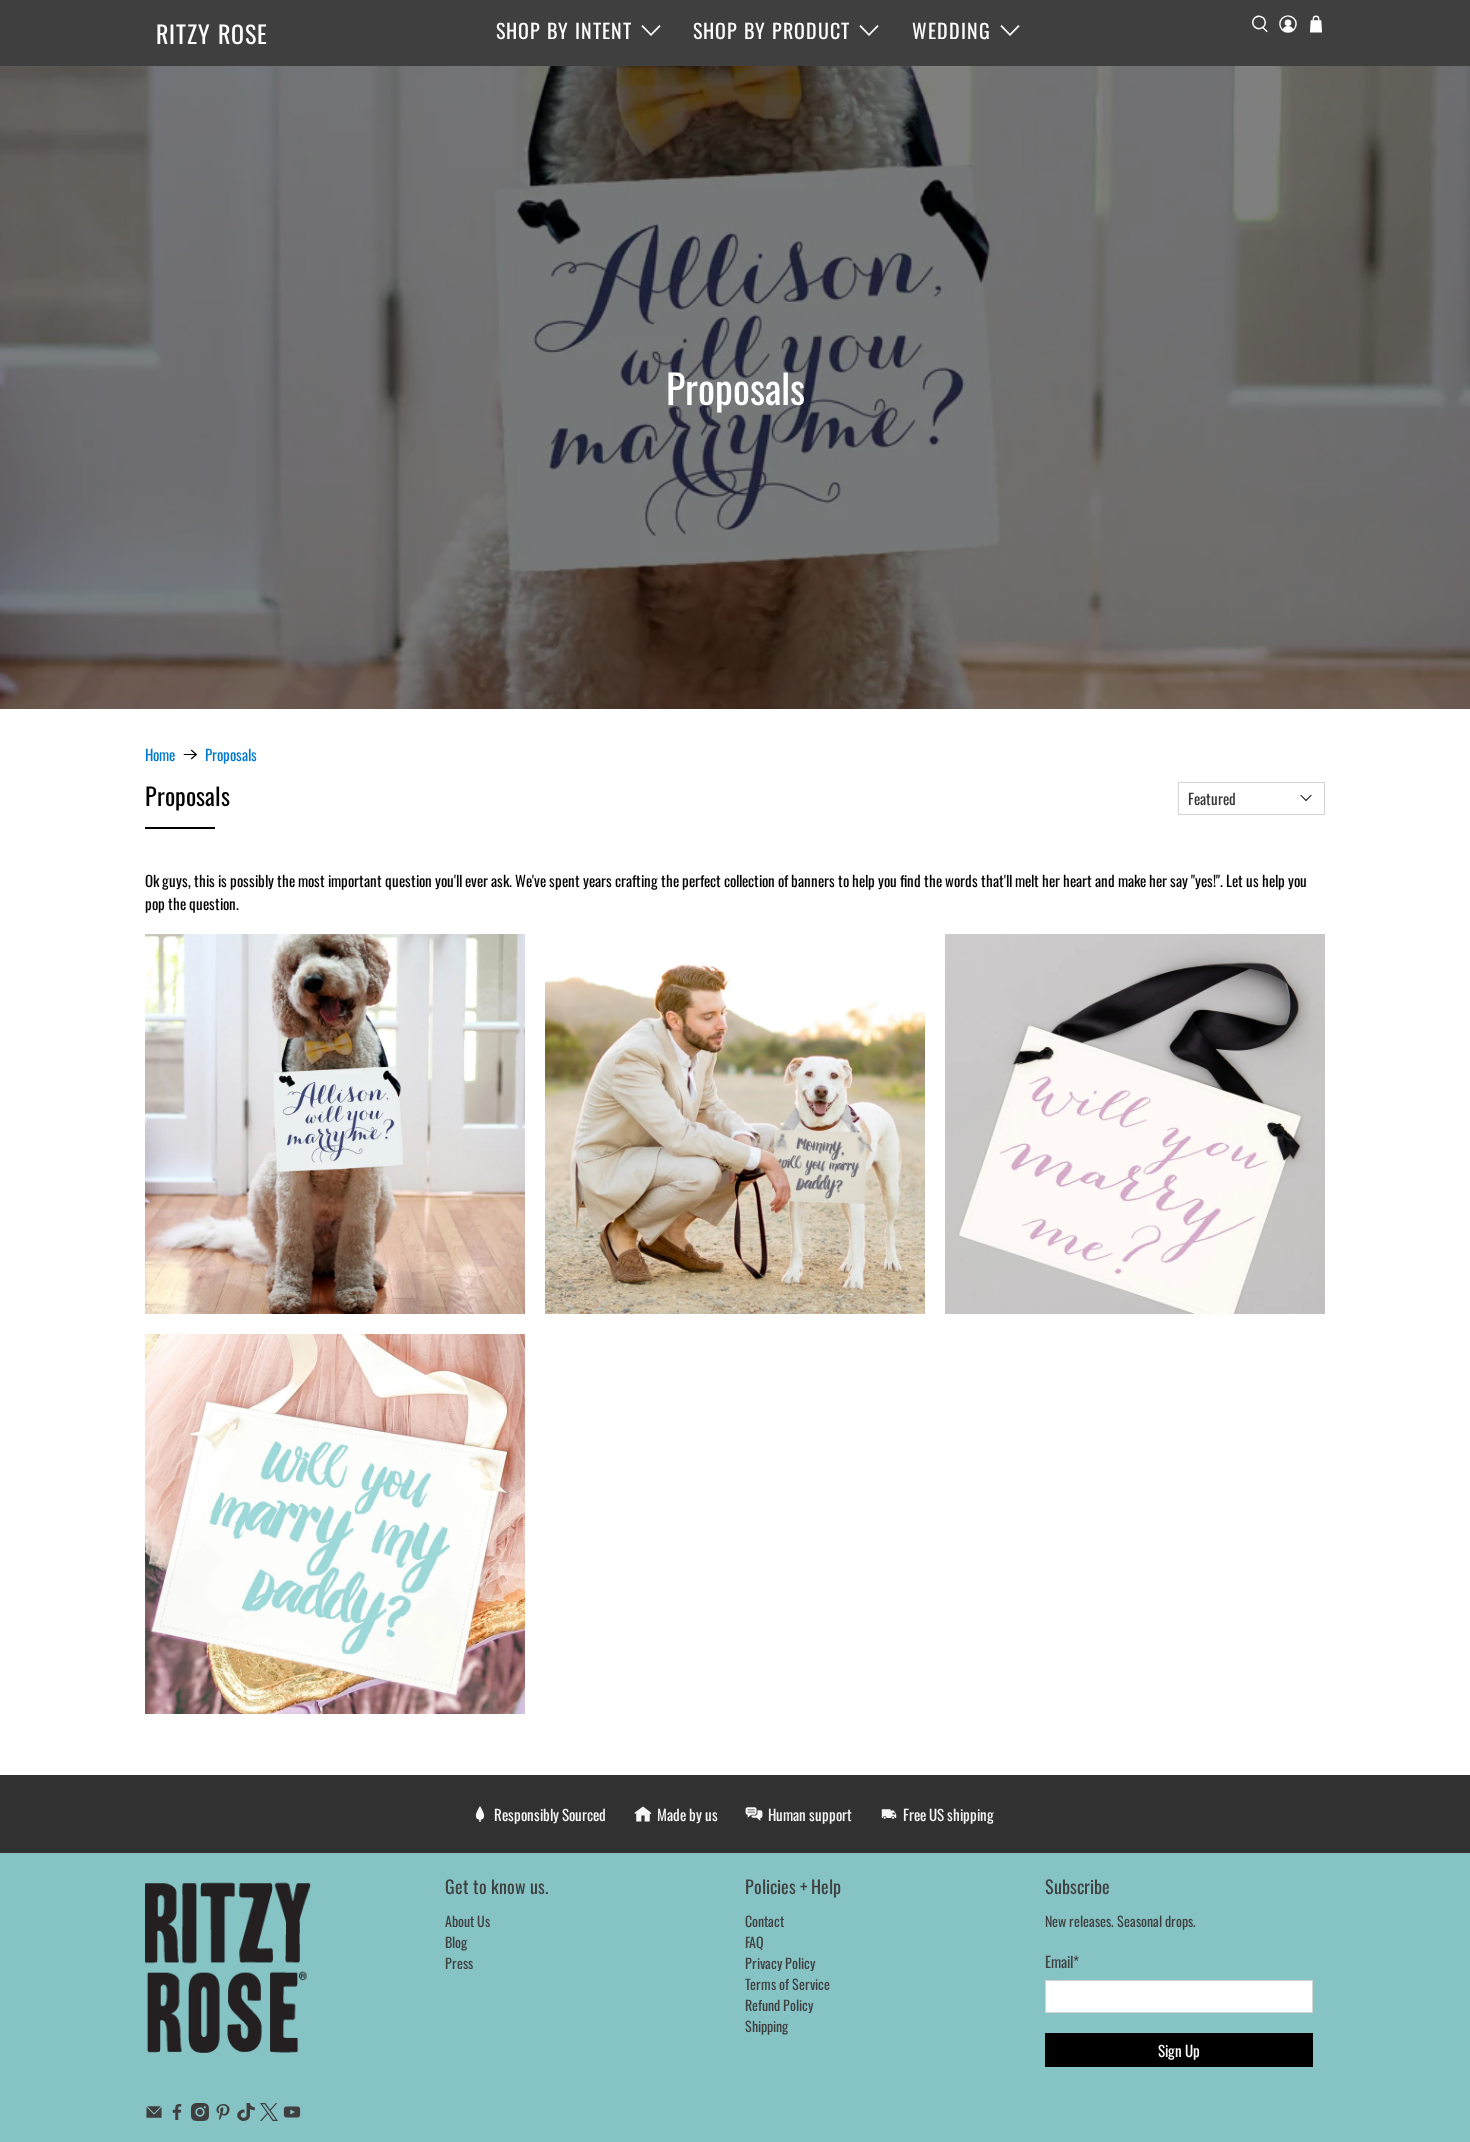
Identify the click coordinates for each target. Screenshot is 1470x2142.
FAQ (754, 1941)
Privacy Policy (780, 1962)
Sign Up (1179, 2050)
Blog (456, 1941)
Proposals (231, 754)
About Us (467, 1920)
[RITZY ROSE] (229, 1978)
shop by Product (771, 30)
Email (1062, 1961)
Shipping (766, 2025)
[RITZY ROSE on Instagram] (200, 2114)
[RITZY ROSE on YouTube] (292, 2114)
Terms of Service (787, 1983)
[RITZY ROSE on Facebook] (177, 2114)
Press (459, 1962)
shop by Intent (564, 30)
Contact (764, 1920)
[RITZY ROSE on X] (269, 2114)
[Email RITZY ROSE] (154, 2114)
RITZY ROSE (212, 33)
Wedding (951, 30)
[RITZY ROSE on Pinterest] (223, 2114)
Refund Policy (779, 2004)
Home (160, 754)
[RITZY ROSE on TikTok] (246, 2114)
